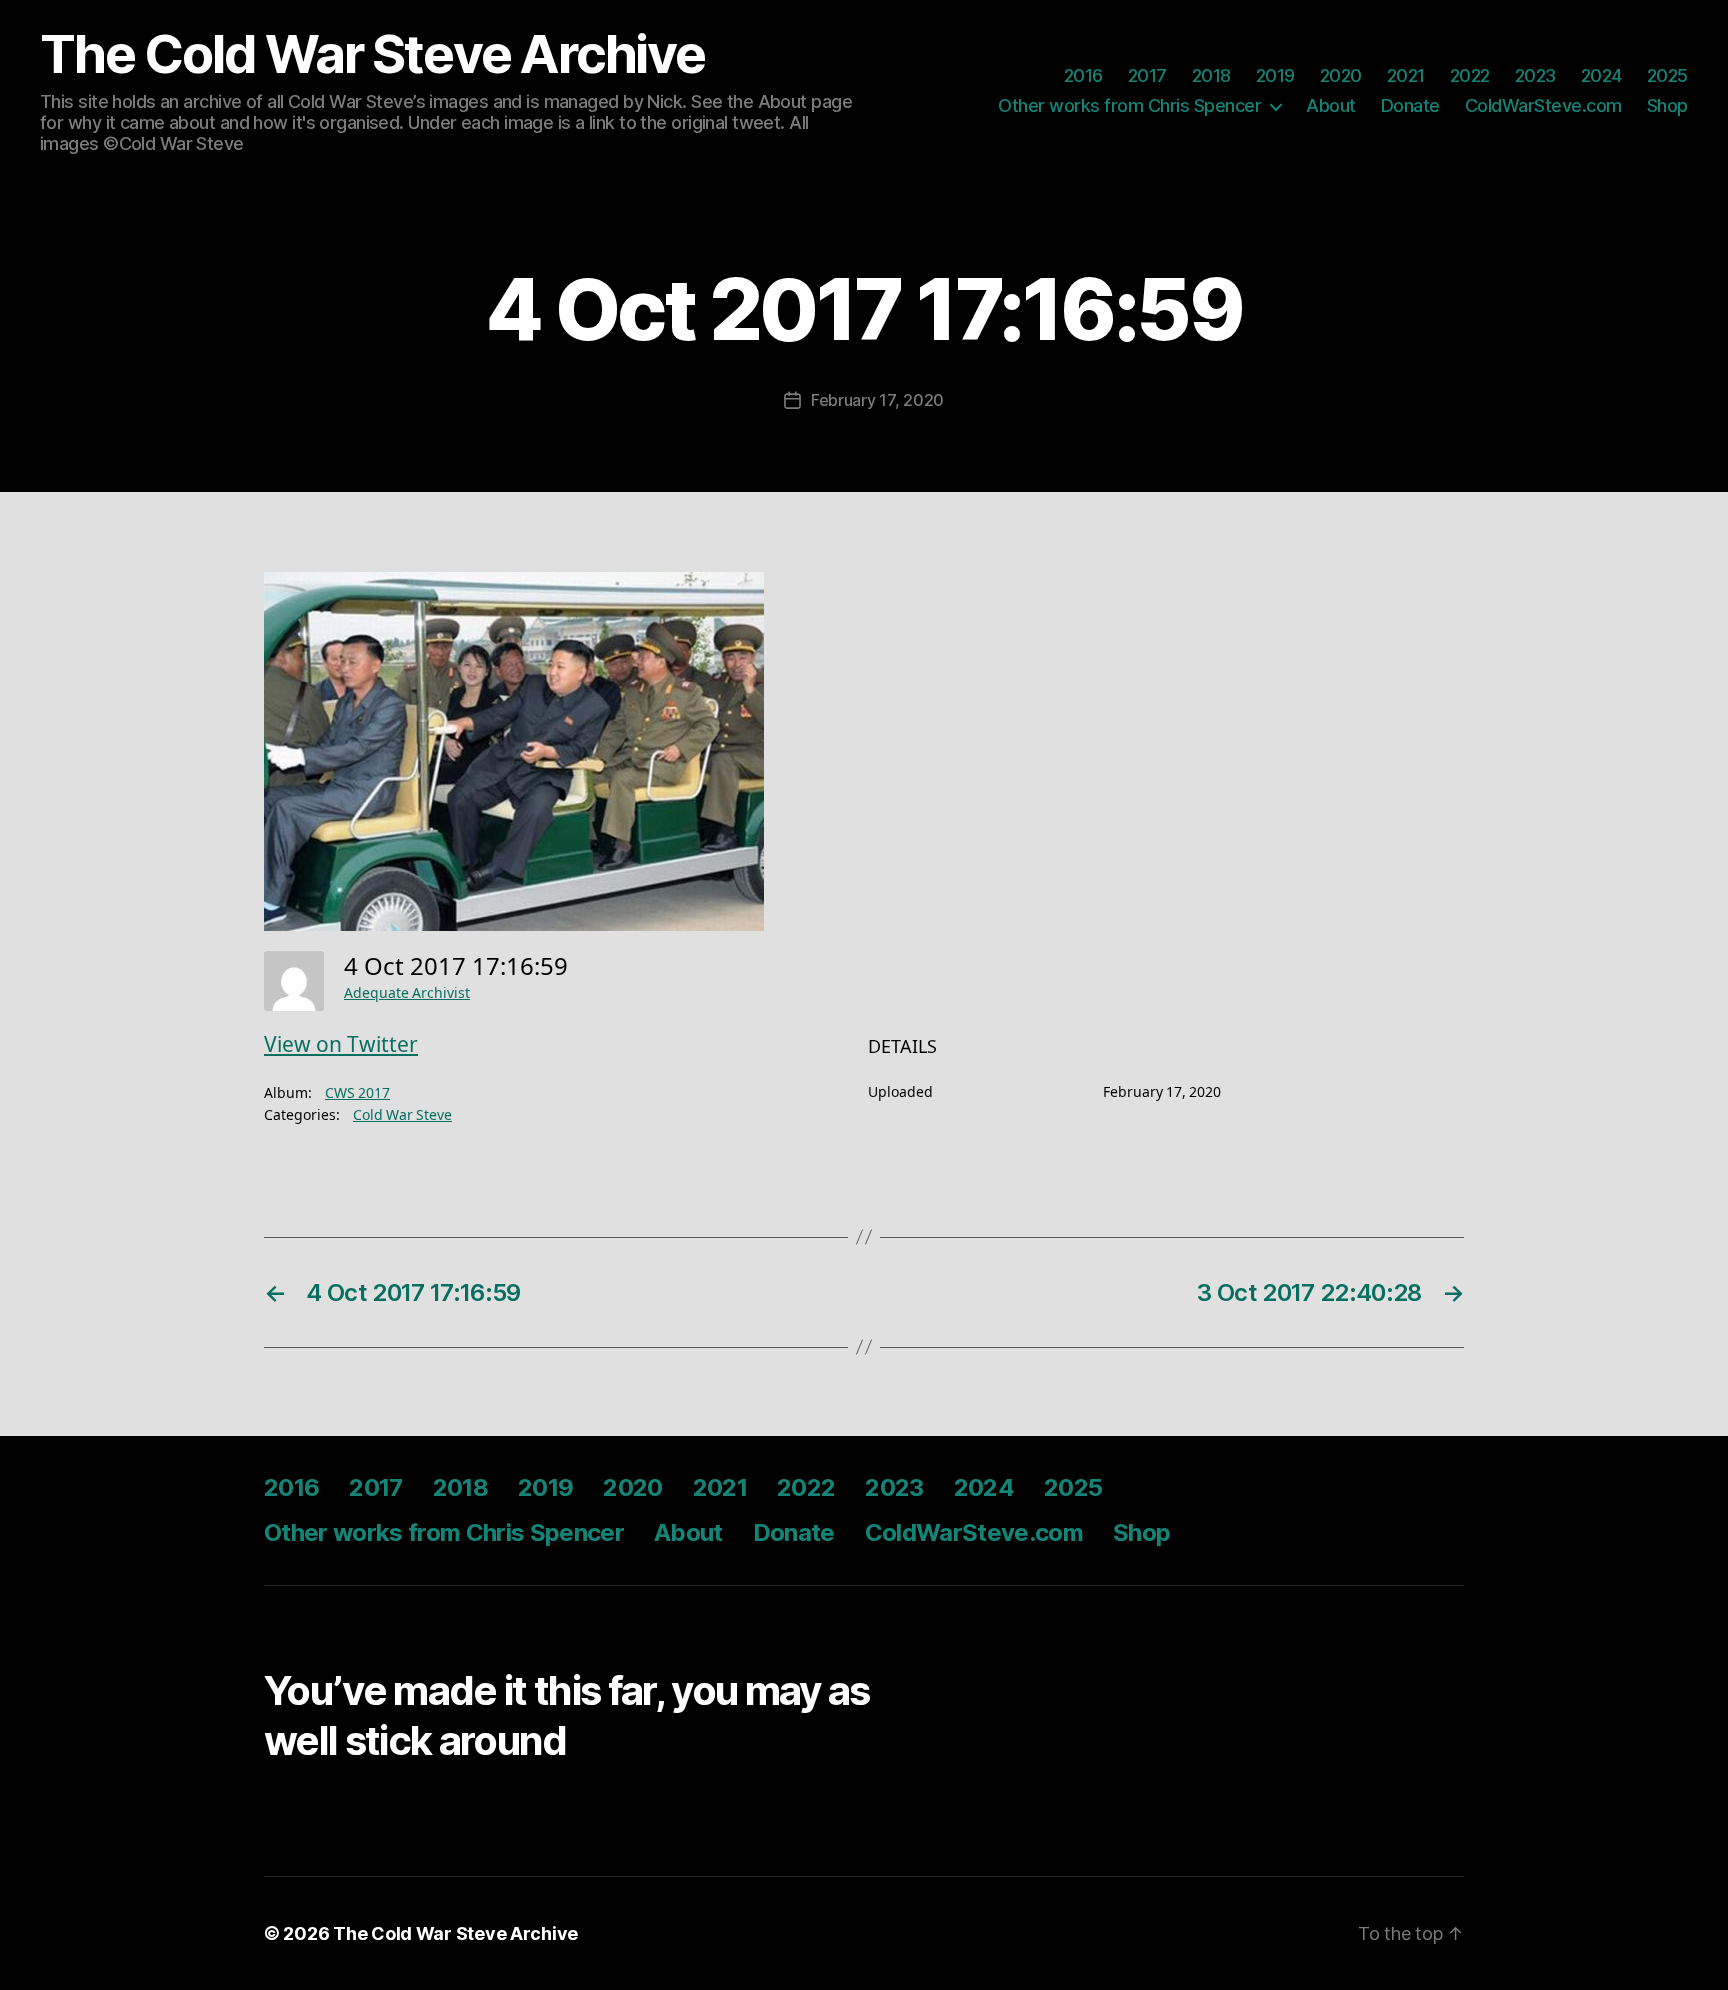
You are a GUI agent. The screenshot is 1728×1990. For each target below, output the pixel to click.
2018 (1211, 75)
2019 (1275, 75)
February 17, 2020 (877, 400)
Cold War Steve (402, 1115)
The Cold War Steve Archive (372, 54)
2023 (1535, 75)
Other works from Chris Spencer (1129, 105)
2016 (1083, 75)
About (1331, 105)
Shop (1667, 105)
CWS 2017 (357, 1093)
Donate (1410, 105)
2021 (1406, 75)
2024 (1601, 75)
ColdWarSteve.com (1543, 105)
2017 (1147, 75)
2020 (1341, 75)
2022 (1470, 75)
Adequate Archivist (407, 993)
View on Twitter (341, 1045)
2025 (1667, 75)
